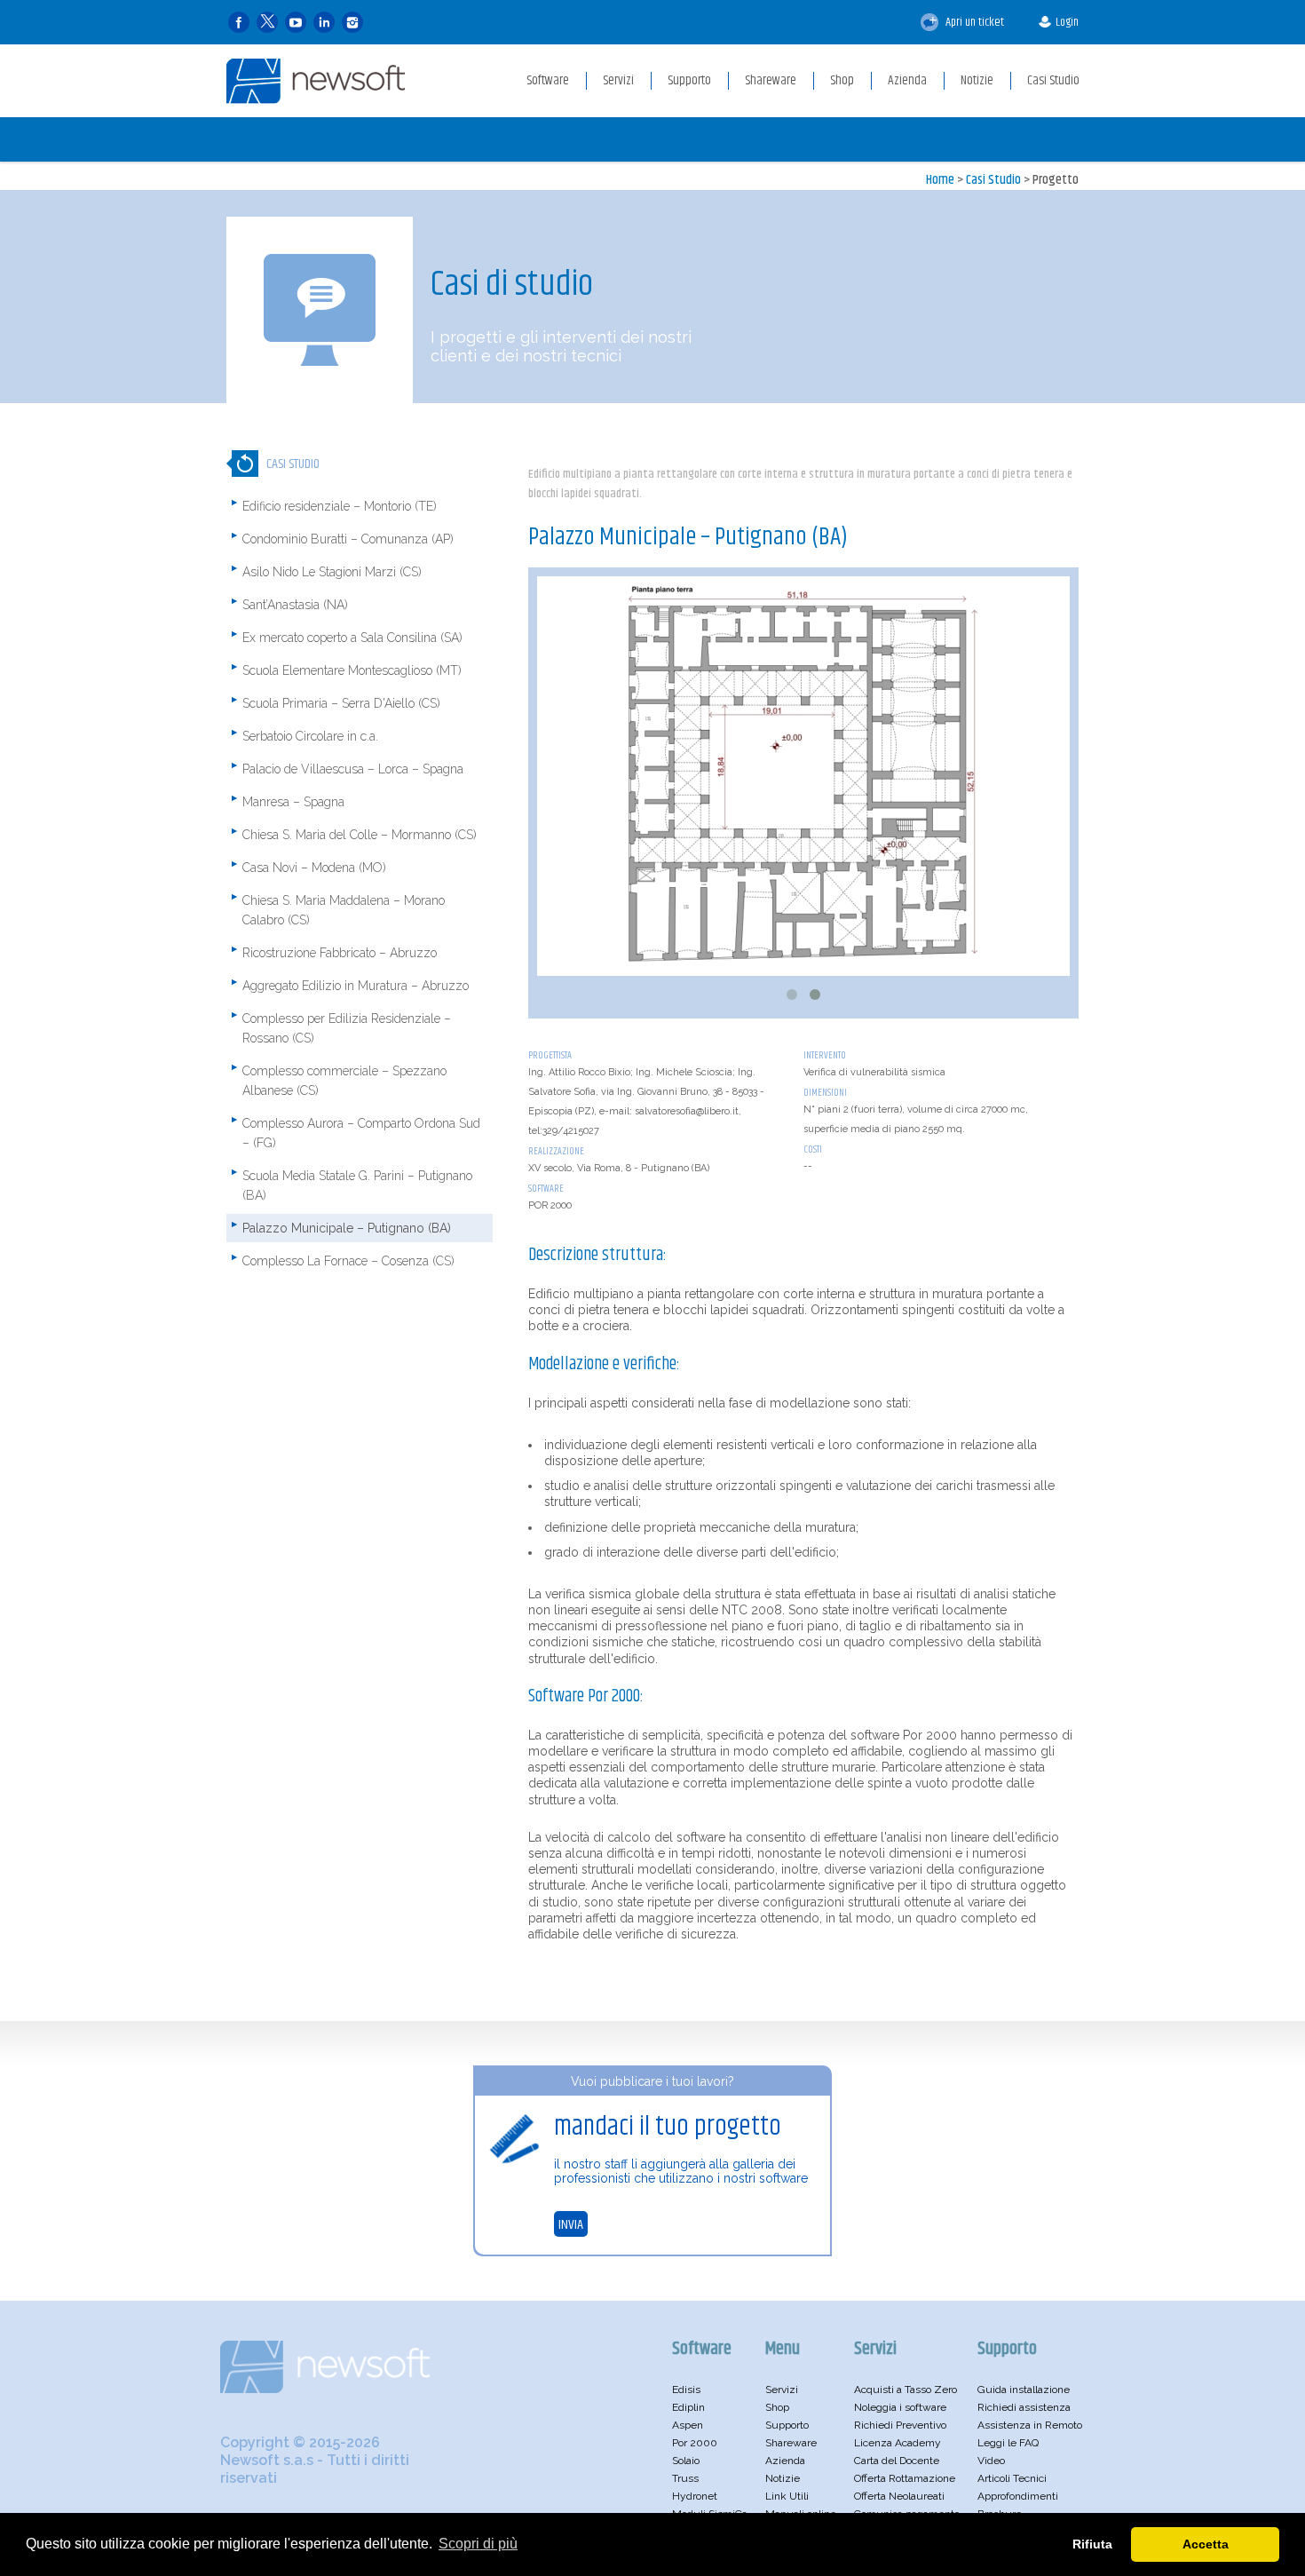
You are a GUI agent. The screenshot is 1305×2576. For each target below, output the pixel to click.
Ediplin (688, 2407)
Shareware (791, 2443)
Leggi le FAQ (1008, 2443)
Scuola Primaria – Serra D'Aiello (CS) (341, 703)
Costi (813, 1149)
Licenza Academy (898, 2443)
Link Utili (787, 2496)
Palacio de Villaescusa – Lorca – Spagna (353, 769)
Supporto (787, 2425)
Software (546, 1189)
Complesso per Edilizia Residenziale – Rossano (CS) (347, 1028)
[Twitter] (267, 23)
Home (940, 180)
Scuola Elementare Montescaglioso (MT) (352, 670)
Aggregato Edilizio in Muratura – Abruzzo (356, 986)
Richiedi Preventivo (900, 2425)
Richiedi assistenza (1024, 2407)
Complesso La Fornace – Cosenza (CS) (348, 1261)
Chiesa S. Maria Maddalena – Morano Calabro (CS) (344, 910)
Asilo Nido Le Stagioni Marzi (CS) (332, 572)
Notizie (783, 2478)
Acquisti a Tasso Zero (906, 2390)
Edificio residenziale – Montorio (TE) (340, 506)
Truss (685, 2478)
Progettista (550, 1055)
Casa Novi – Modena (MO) (314, 868)
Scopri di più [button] (478, 2544)
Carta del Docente (897, 2461)
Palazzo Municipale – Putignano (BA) (347, 1228)
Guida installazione (1024, 2390)
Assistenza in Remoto (1030, 2425)
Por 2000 (695, 2443)
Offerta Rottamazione (905, 2478)
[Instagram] (352, 23)
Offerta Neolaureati (899, 2496)
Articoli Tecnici (1012, 2478)
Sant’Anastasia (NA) (295, 605)
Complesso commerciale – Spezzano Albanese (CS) (344, 1081)
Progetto (1056, 180)
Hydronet (695, 2496)
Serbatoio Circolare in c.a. (310, 736)
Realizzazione (556, 1151)
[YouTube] (296, 23)
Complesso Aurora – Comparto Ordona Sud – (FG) (361, 1133)
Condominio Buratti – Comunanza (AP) (348, 539)
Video (991, 2461)
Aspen (688, 2425)
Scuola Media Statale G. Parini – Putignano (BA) (357, 1185)
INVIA (571, 2225)
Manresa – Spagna (293, 802)
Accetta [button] (1206, 2544)
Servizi (782, 2390)
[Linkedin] (324, 23)
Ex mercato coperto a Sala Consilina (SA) (352, 638)
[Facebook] (239, 23)
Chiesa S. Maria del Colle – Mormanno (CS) (360, 835)
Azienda (785, 2461)
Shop (777, 2407)
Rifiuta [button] (1092, 2544)
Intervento (825, 1055)
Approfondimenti (1018, 2496)
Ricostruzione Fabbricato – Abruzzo (340, 953)
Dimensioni (825, 1093)
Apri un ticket (973, 22)
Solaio (686, 2461)
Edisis (686, 2390)
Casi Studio (993, 180)
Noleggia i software (900, 2407)
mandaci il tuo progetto (668, 2127)
